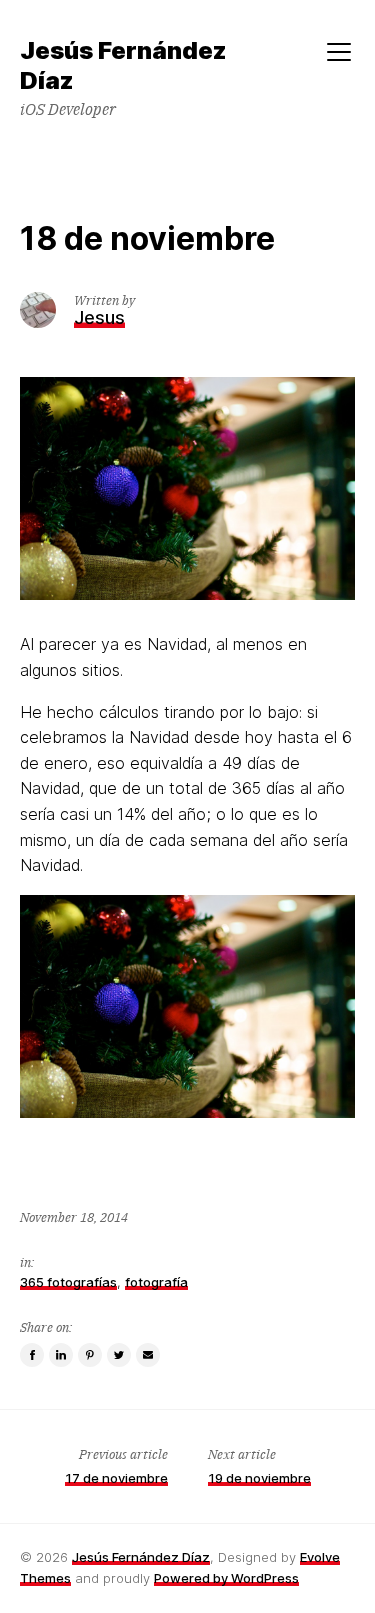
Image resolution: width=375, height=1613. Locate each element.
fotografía (156, 1282)
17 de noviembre (116, 1478)
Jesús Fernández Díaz (141, 1557)
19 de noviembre (259, 1478)
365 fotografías (68, 1282)
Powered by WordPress (226, 1578)
